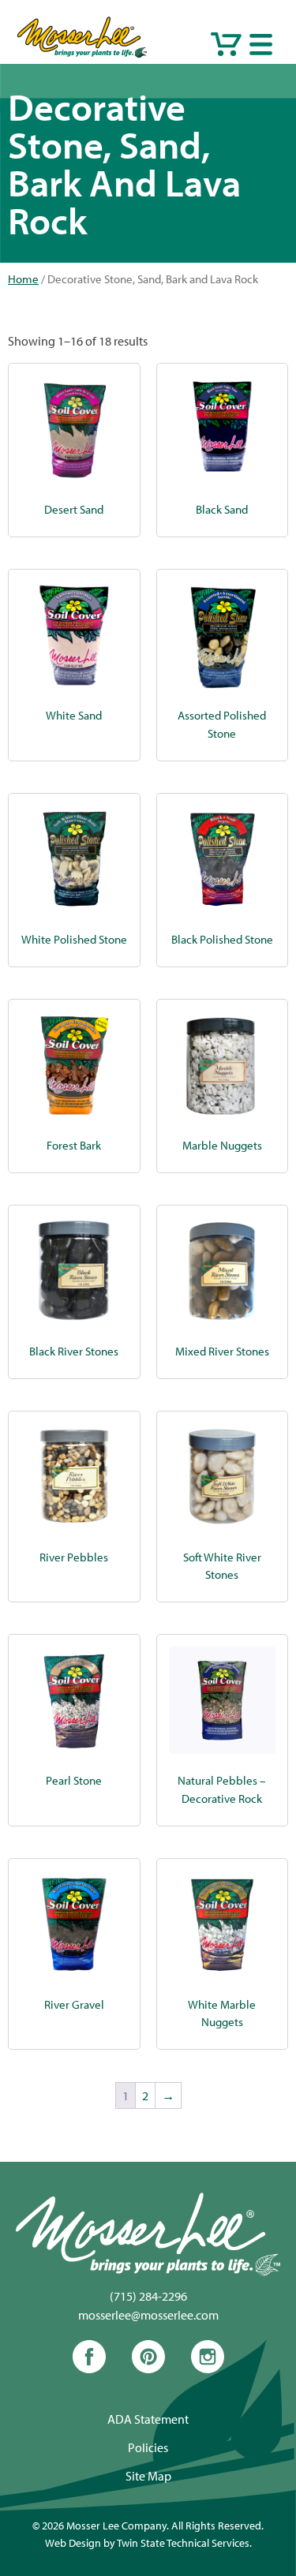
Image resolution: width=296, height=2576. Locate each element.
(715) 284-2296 (148, 2296)
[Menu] (261, 44)
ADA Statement (148, 2419)
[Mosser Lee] (82, 54)
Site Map (148, 2476)
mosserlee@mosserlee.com (148, 2315)
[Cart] (226, 44)
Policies (148, 2447)
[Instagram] (208, 2368)
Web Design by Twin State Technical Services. (148, 2542)
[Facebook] (89, 2368)
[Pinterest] (148, 2368)
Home (23, 279)
